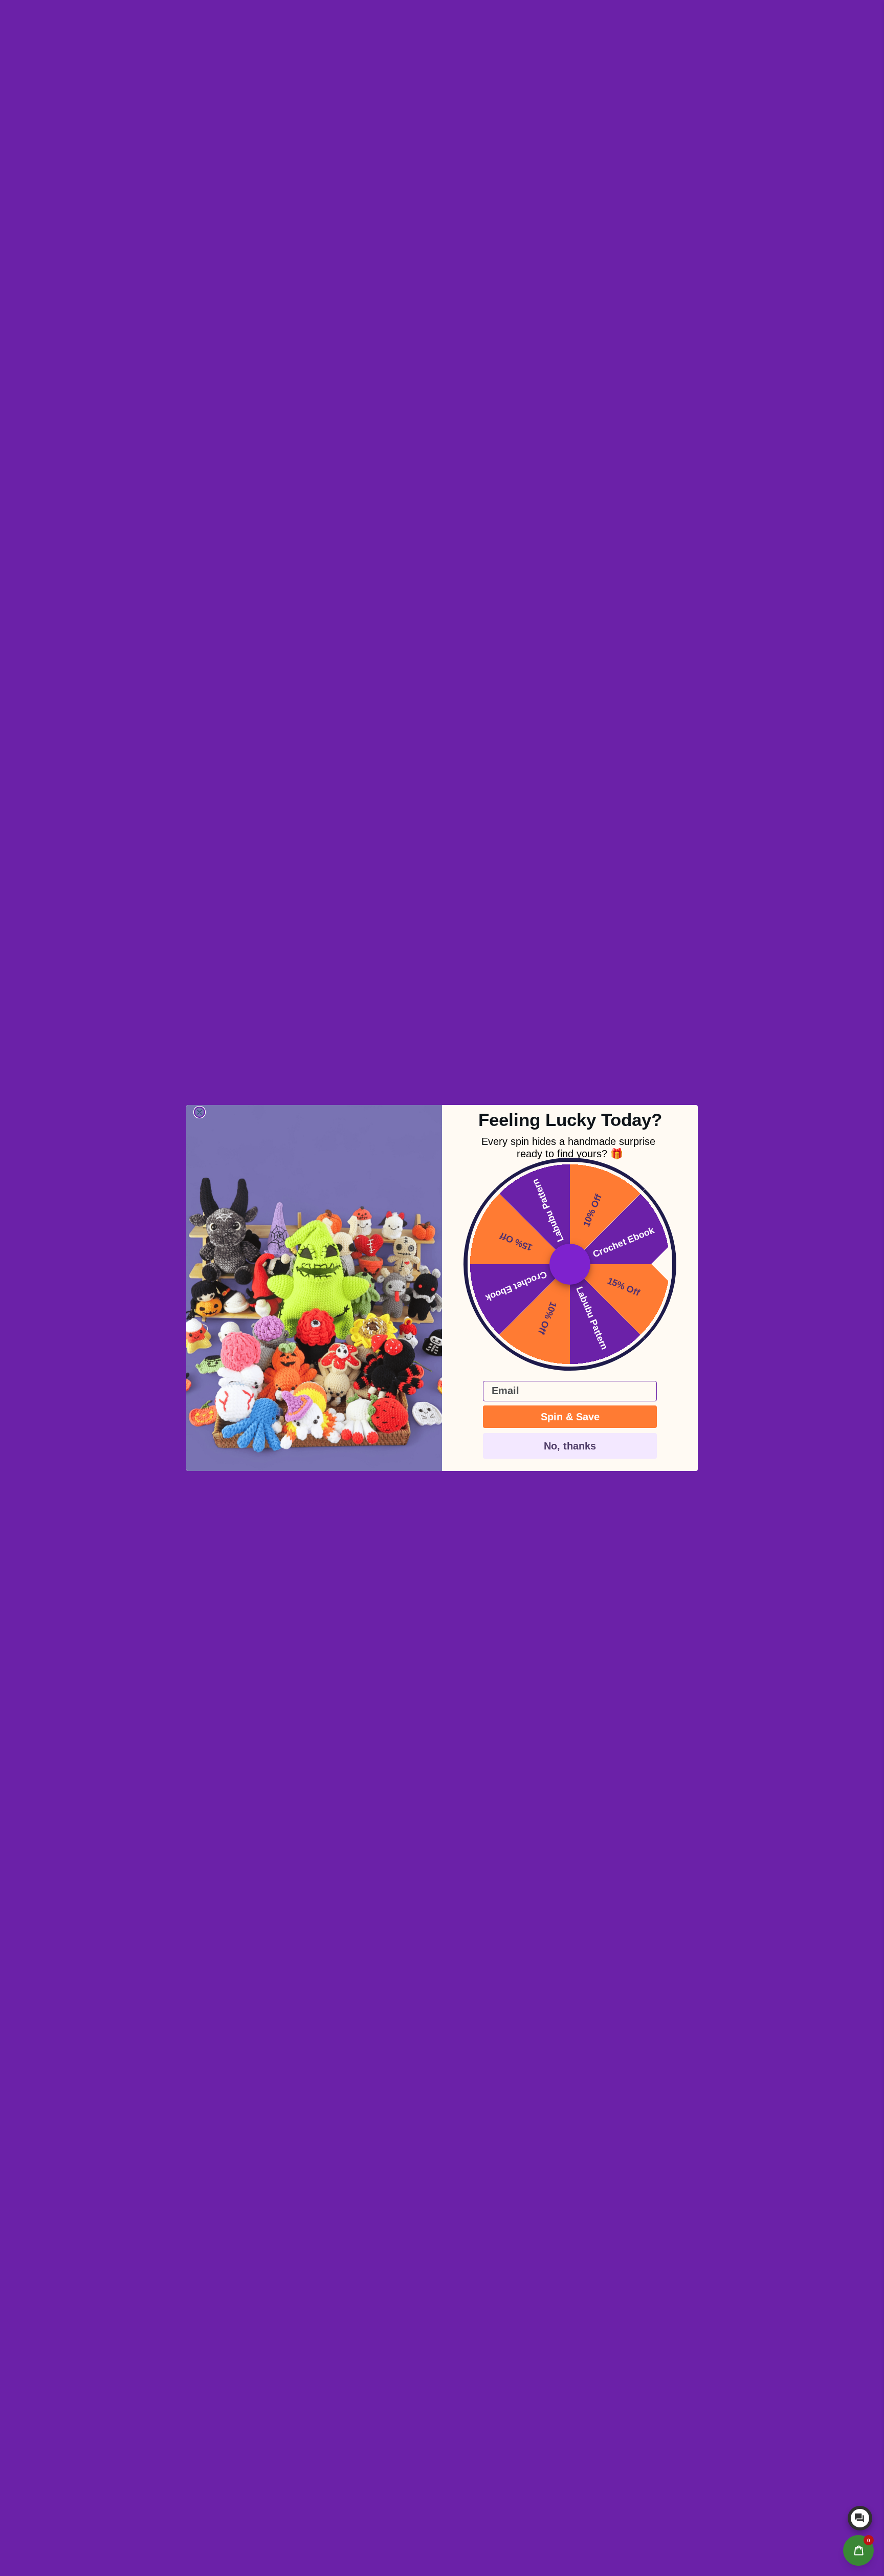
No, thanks (570, 1446)
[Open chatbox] (860, 2518)
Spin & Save (570, 1417)
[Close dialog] (200, 1112)
